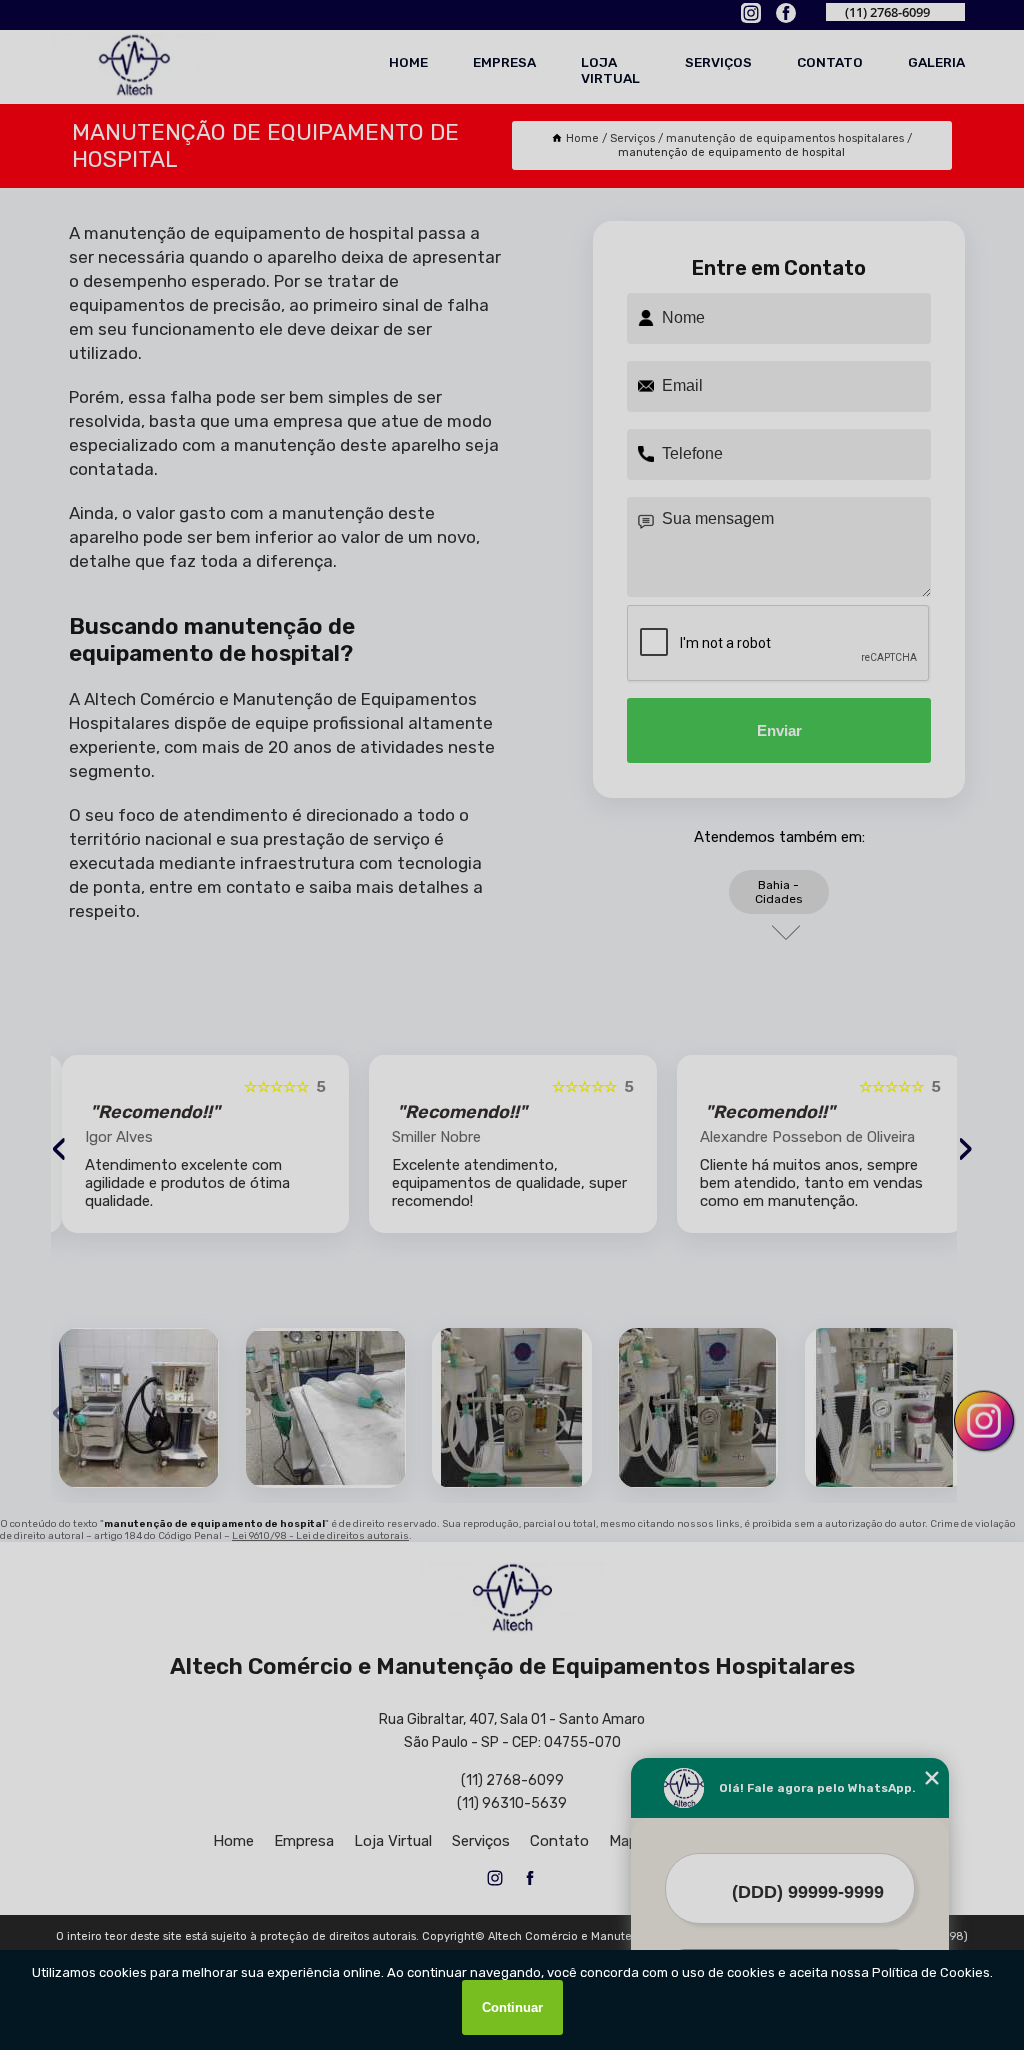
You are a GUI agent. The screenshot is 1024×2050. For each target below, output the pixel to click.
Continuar (512, 2007)
